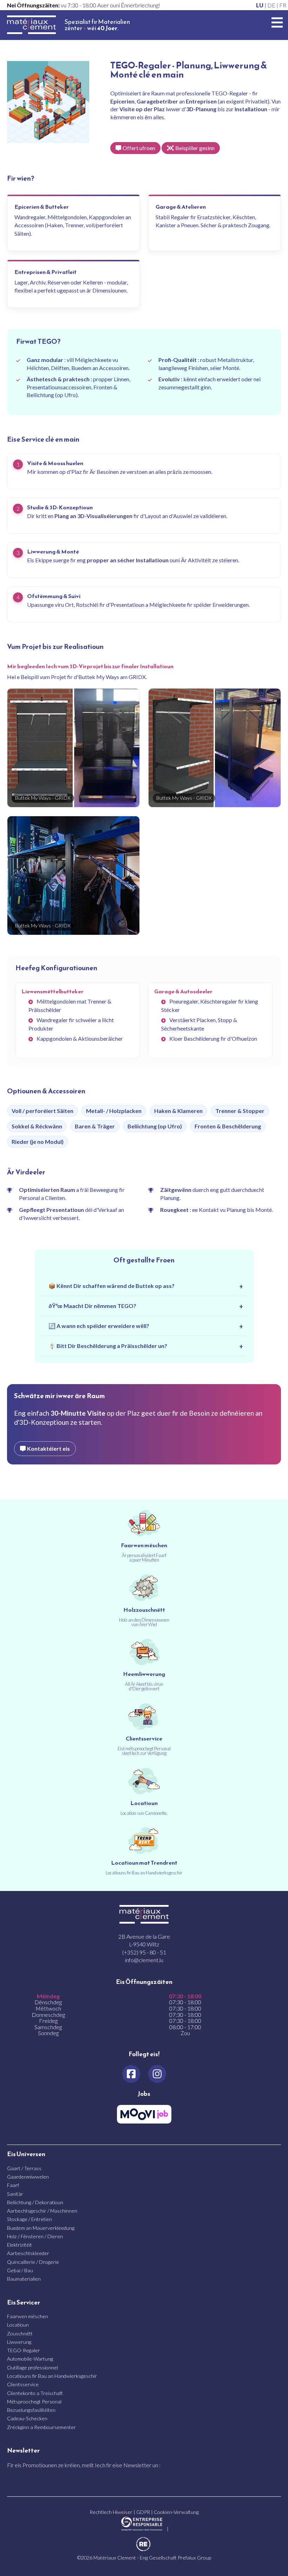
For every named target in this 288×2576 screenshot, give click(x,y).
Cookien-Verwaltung (176, 2512)
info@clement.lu (144, 1960)
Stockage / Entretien (30, 2219)
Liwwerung (19, 2342)
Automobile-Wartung (30, 2359)
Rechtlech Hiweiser (111, 2512)
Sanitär (15, 2194)
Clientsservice (23, 2384)
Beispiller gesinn (195, 148)
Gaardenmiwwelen (28, 2177)
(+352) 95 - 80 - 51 (144, 1952)
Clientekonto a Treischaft (35, 2393)
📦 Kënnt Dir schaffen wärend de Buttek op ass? (112, 1286)
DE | (273, 5)
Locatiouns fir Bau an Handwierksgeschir (52, 2376)
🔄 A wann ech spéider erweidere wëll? (99, 1326)
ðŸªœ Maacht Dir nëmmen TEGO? (92, 1306)
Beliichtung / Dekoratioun (35, 2202)
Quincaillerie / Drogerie (33, 2262)
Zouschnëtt (20, 2333)
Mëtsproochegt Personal (34, 2401)
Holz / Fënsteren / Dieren (35, 2236)
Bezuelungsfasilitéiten (31, 2410)
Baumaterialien (24, 2279)
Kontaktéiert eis (48, 1448)
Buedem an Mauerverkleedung (41, 2228)
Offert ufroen (139, 148)
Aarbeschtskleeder (28, 2253)
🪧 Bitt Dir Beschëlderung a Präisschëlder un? (108, 1346)
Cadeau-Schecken (27, 2418)
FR (283, 5)
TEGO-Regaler (24, 2350)
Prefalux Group (194, 2558)
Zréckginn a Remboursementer (41, 2427)
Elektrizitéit (19, 2245)
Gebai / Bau (20, 2270)
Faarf (13, 2185)
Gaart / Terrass (24, 2168)
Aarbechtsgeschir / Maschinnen (42, 2211)
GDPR (143, 2512)
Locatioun (18, 2325)
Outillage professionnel (32, 2367)
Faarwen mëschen (28, 2316)
